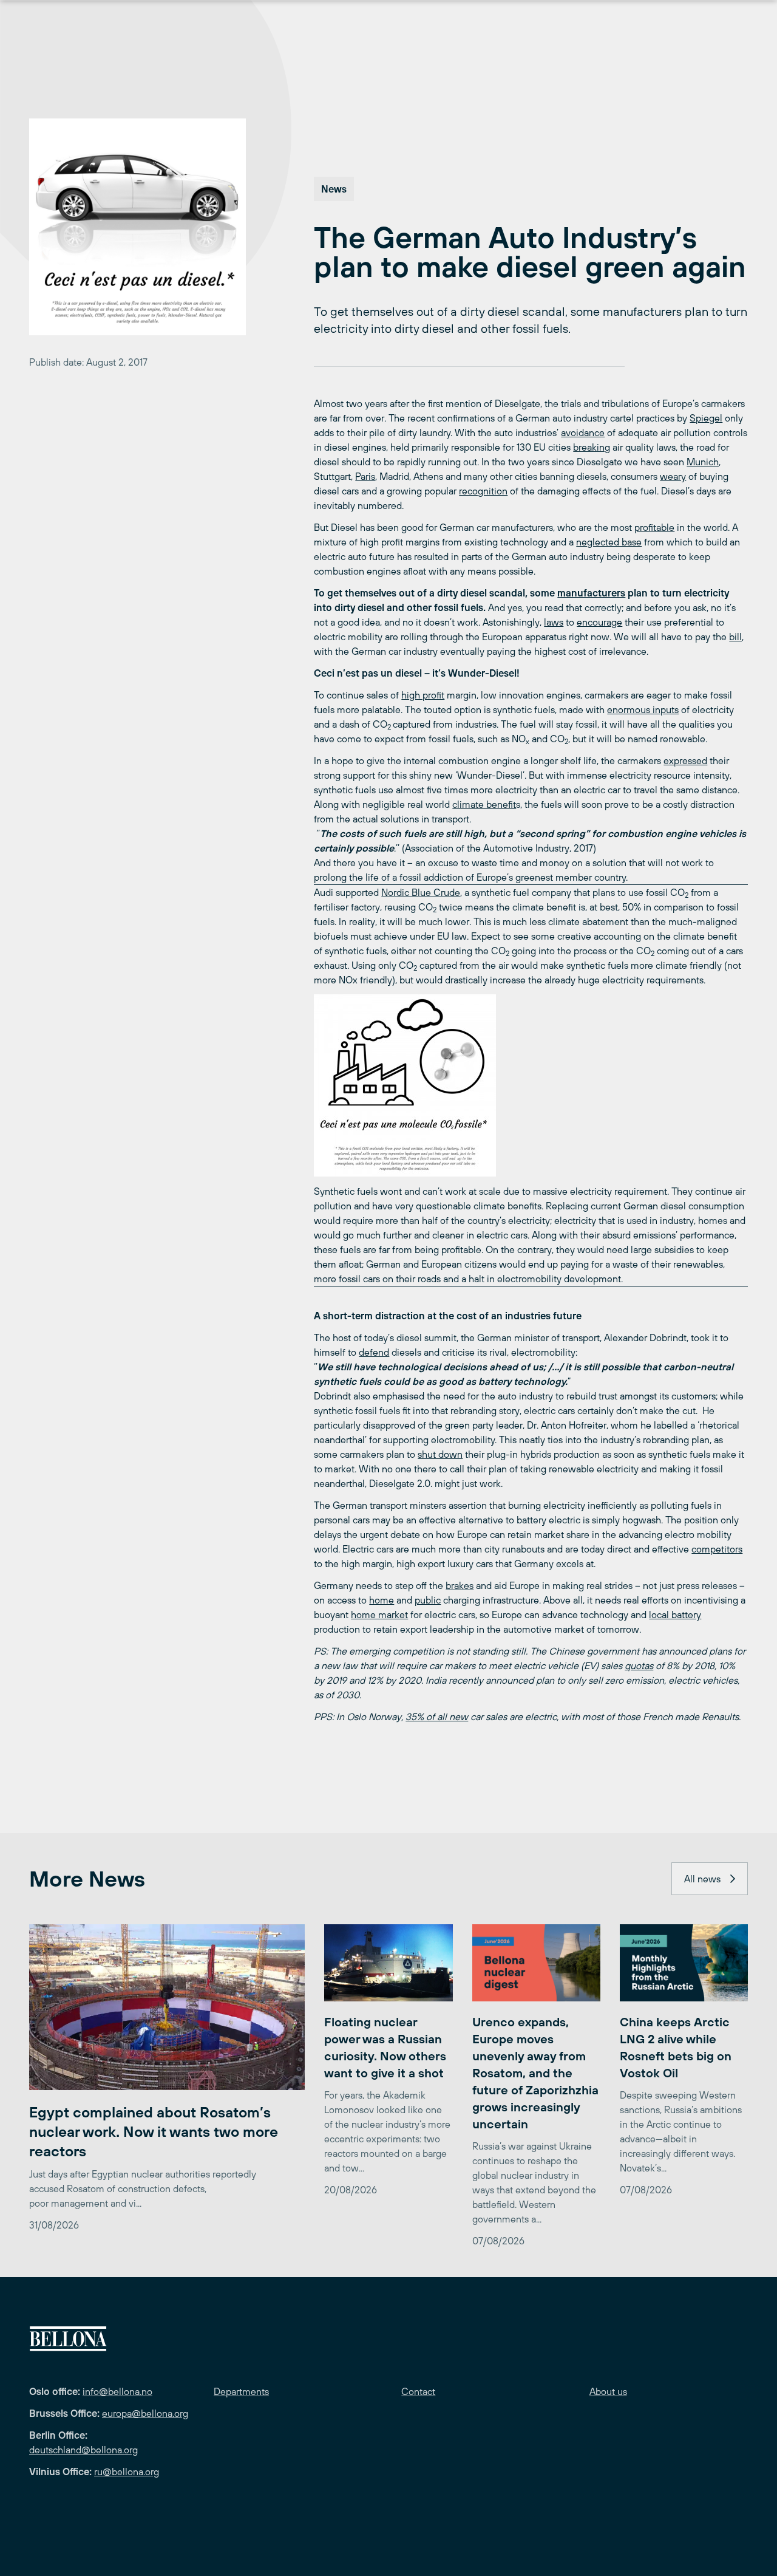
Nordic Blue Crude (421, 892)
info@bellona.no (117, 2391)
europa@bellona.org (145, 2413)
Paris (365, 476)
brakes (460, 1585)
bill (735, 637)
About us (608, 2391)
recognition (483, 491)
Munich (703, 462)
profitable (654, 527)
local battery (675, 1614)
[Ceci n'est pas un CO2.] (531, 1085)
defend (374, 1352)
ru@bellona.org (127, 2472)
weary (673, 476)
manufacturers (591, 593)
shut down (440, 1454)
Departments (241, 2391)
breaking (592, 447)
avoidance (583, 432)
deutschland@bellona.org (83, 2450)
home (382, 1600)
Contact (418, 2391)
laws (554, 622)
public (428, 1600)
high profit (423, 695)
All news (702, 1879)
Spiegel (706, 418)
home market (379, 1614)
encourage (599, 622)
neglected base (609, 542)
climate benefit (484, 804)
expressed (685, 760)
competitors (717, 1549)
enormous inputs (643, 709)
